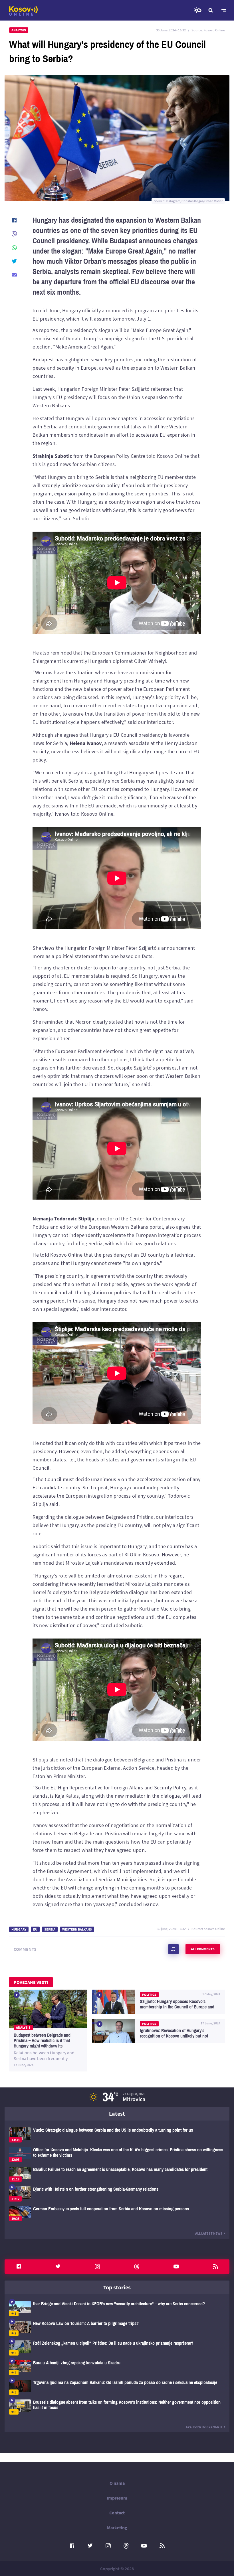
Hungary (19, 1929)
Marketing (117, 2528)
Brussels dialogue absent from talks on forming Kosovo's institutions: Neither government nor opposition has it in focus (117, 2407)
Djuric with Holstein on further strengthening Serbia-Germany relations (117, 2194)
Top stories (117, 2287)
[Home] (23, 11)
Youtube (176, 2267)
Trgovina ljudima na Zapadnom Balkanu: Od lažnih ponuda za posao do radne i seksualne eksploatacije (117, 2387)
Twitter (58, 2267)
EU (35, 1929)
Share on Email (14, 275)
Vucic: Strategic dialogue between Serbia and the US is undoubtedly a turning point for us (117, 2135)
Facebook (19, 2267)
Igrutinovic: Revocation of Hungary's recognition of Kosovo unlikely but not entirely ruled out (158, 2031)
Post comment (174, 1949)
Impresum (117, 2498)
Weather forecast (197, 10)
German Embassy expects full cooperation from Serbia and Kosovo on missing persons (117, 2214)
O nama (117, 2483)
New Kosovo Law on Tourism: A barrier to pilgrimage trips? (117, 2328)
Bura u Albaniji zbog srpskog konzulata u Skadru (117, 2368)
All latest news (209, 2233)
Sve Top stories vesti (204, 2427)
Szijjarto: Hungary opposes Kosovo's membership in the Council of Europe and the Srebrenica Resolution (158, 2002)
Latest (117, 2114)
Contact (117, 2513)
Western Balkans (77, 1929)
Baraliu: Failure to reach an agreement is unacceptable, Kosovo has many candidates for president (117, 2174)
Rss (215, 2267)
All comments (203, 1949)
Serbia (50, 1929)
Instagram (97, 2267)
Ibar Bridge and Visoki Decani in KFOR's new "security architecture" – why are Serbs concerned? (117, 2309)
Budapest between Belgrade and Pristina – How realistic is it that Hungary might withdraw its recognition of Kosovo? (48, 2031)
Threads (137, 2267)
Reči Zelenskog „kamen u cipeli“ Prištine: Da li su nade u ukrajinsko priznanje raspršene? (117, 2348)
